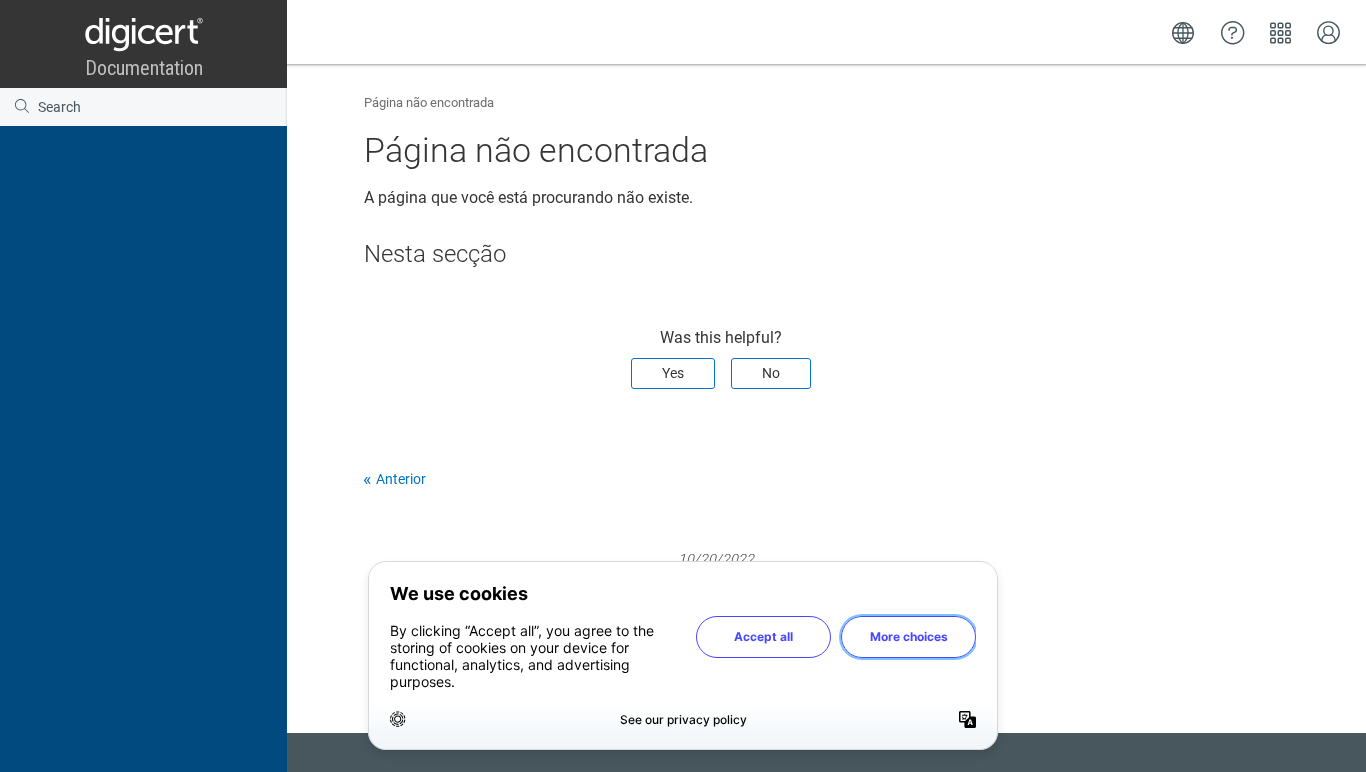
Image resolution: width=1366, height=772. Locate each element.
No (771, 373)
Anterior (401, 479)
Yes (673, 373)
